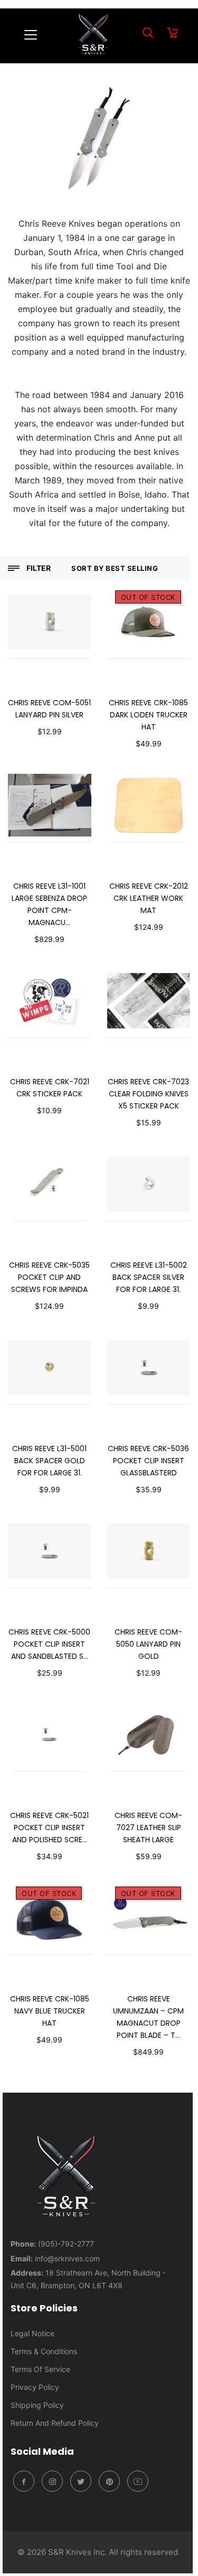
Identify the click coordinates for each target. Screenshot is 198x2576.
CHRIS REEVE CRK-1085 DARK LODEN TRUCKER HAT (148, 715)
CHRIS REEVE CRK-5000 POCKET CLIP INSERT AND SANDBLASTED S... (49, 1644)
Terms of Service (40, 2369)
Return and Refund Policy (55, 2423)
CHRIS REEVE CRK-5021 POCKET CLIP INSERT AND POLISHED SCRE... (49, 1827)
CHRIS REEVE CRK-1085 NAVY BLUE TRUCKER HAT (50, 2011)
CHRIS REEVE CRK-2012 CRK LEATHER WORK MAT (149, 898)
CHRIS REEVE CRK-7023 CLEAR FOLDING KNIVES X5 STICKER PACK (148, 1094)
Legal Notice (32, 2333)
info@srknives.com (67, 2258)
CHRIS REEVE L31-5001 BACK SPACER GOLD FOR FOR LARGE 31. (49, 1461)
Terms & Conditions (44, 2351)
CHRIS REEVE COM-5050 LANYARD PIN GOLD (148, 1644)
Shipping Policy (37, 2405)
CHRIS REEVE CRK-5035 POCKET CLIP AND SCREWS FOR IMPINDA (49, 1277)
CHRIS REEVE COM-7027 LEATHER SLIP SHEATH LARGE (148, 1827)
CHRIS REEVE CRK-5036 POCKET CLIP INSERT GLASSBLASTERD (148, 1461)
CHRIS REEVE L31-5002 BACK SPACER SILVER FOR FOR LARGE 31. (149, 1277)
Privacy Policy (35, 2387)
